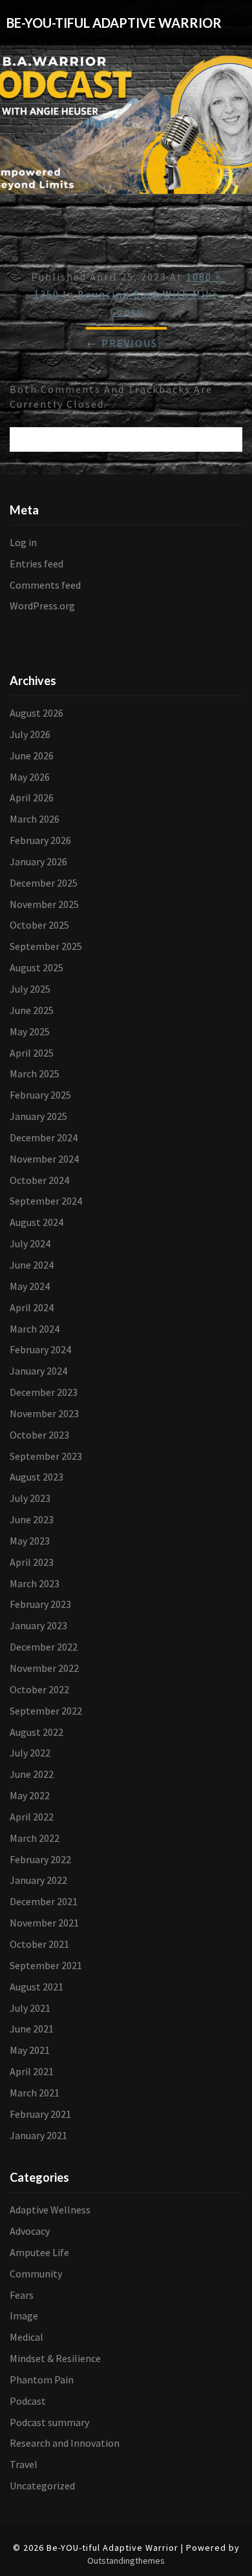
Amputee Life (39, 2252)
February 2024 (40, 1349)
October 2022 (39, 1689)
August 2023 (37, 1477)
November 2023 (44, 1413)
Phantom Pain (42, 2380)
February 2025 (40, 1095)
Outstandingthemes (126, 2560)
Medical (26, 2337)
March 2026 (35, 819)
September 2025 (46, 946)
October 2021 (39, 1944)
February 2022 (40, 1859)
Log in (23, 542)
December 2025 (44, 883)
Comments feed (45, 585)
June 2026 (32, 755)
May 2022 (30, 1795)
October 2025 (39, 925)
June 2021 (32, 2029)
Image (24, 2316)
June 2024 (32, 1265)
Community (36, 2274)
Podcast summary (49, 2422)
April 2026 (32, 797)
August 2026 (37, 713)
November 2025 (44, 904)
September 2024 (46, 1201)
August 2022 (37, 1732)
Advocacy (30, 2231)
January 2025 (38, 1116)
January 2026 (38, 861)
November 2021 (44, 1923)
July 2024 (30, 1243)
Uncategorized (42, 2486)
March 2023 (35, 1583)
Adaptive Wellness (50, 2210)
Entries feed (37, 564)
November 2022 (44, 1668)
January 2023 (38, 1625)
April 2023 (32, 1562)
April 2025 (32, 1053)
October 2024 (39, 1180)
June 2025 (32, 1010)
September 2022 (46, 1711)
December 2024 (44, 1137)
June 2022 (32, 1774)
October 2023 (39, 1435)
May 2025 (30, 1031)
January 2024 (38, 1371)
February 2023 (40, 1604)
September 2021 (46, 1965)
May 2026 (30, 777)
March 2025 (35, 1073)
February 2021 (40, 2114)
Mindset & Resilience (55, 2358)
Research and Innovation (65, 2443)
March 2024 (35, 1329)
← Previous (122, 343)
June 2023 (32, 1519)
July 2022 (30, 1753)
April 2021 (32, 2071)
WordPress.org (42, 606)
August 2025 (37, 967)
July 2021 (30, 2008)
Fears (22, 2295)
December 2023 (44, 1392)
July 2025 (30, 989)
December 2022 (44, 1647)
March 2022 (35, 1838)
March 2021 (35, 2093)
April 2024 (32, 1307)
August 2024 (37, 1222)
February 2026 (40, 840)
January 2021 (38, 2135)
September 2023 (46, 1456)
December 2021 (44, 1901)
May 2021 (30, 2050)
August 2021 (37, 1987)
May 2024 (30, 1286)
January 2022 (38, 1880)
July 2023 (30, 1498)
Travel (24, 2464)
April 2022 (32, 1817)
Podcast (28, 2401)
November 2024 (44, 1159)
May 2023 (30, 1541)
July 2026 (30, 734)
